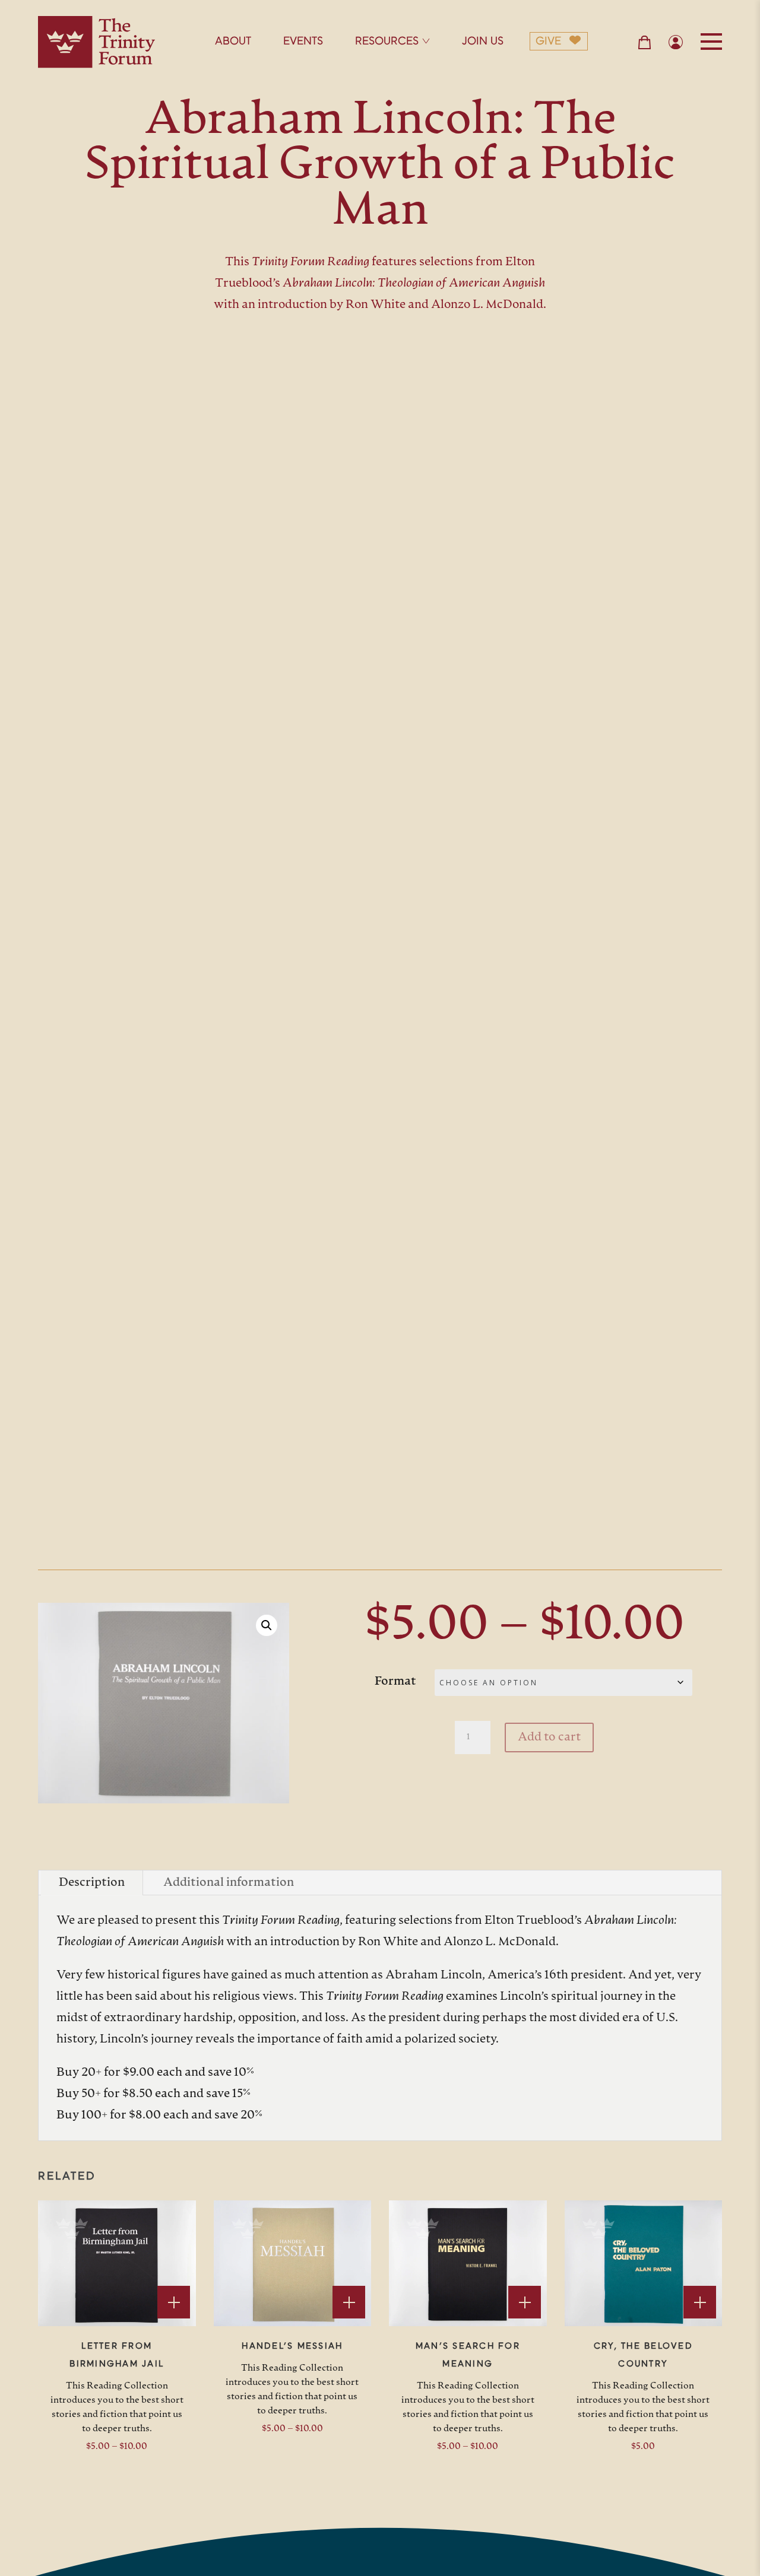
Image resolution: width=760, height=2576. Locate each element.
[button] (267, 1625)
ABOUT (233, 42)
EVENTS (303, 42)
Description (92, 1883)
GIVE (548, 42)
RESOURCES (387, 42)
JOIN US (483, 42)
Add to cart (549, 1738)
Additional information (229, 1883)
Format (395, 1682)
